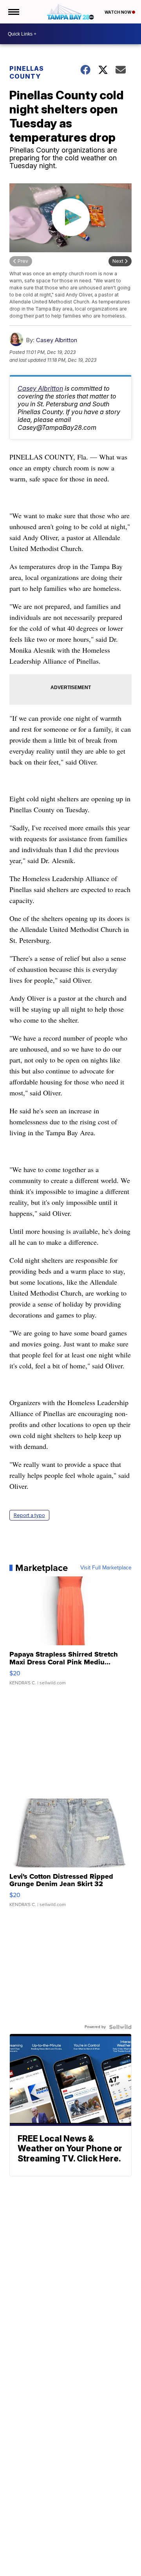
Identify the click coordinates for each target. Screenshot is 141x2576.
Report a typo (29, 1515)
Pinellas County (27, 72)
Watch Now (118, 12)
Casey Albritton (57, 340)
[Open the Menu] (13, 12)
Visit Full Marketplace (106, 1568)
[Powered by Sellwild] (120, 2027)
